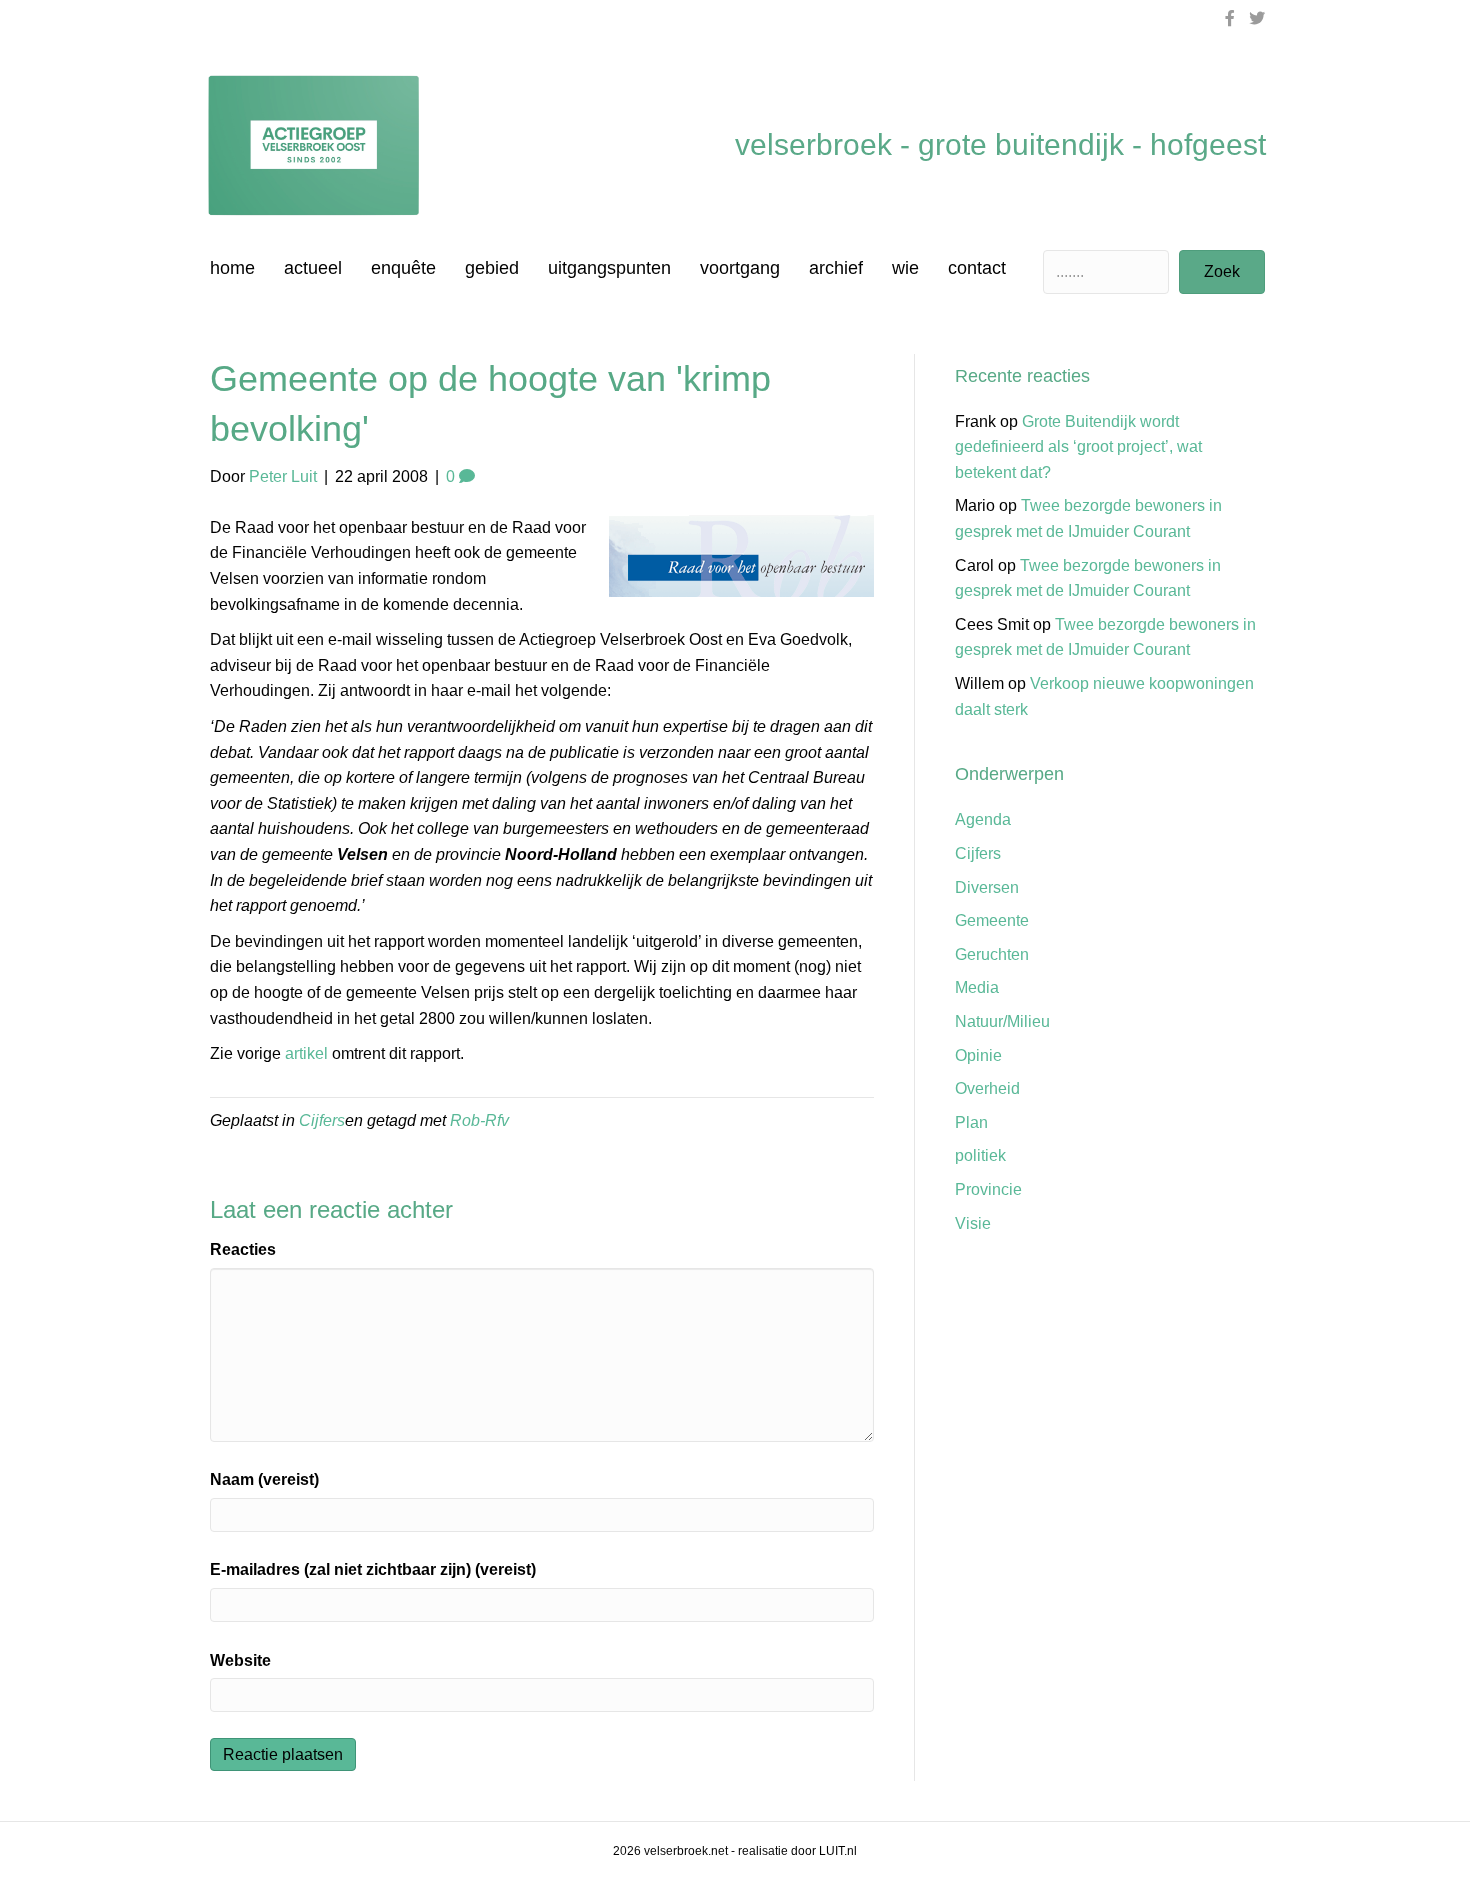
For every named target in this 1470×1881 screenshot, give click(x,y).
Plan (971, 1122)
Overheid (987, 1088)
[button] (1222, 272)
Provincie (988, 1189)
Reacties (243, 1249)
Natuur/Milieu (1002, 1021)
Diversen (987, 887)
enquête (403, 268)
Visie (973, 1223)
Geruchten (992, 954)
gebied (492, 268)
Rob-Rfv (479, 1120)
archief (836, 268)
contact (977, 268)
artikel (306, 1053)
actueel (313, 268)
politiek (980, 1155)
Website (240, 1660)
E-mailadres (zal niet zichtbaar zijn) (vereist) (373, 1569)
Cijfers (322, 1120)
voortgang (740, 268)
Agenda (983, 819)
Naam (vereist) (264, 1479)
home (232, 268)
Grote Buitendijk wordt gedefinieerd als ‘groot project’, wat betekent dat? (1078, 447)
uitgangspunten (609, 268)
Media (977, 987)
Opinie (978, 1055)
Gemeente (992, 920)
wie (905, 268)
